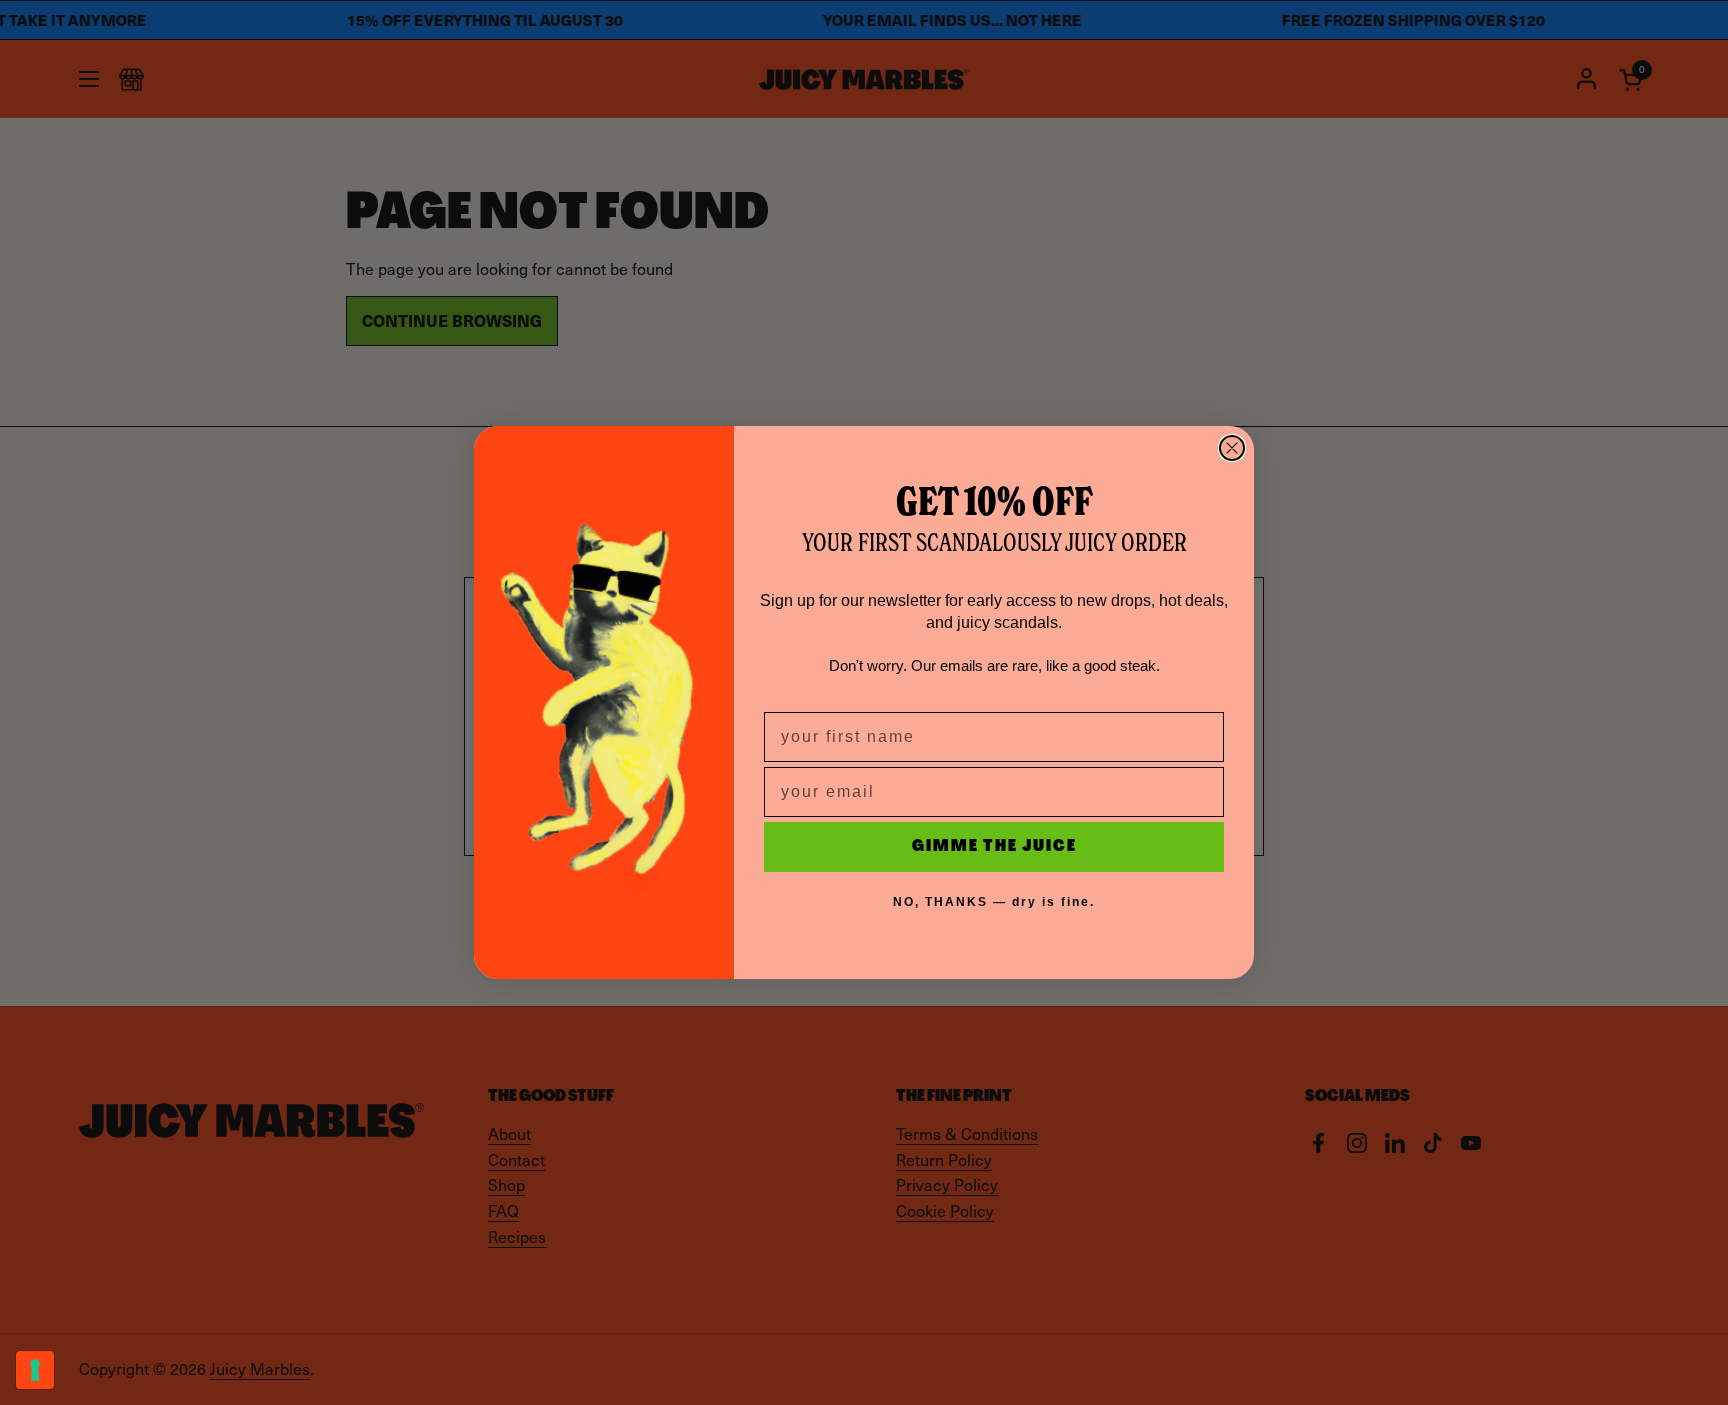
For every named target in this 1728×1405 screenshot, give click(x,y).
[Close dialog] (1232, 448)
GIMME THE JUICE (994, 847)
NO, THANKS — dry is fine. (994, 902)
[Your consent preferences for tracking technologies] (35, 1370)
